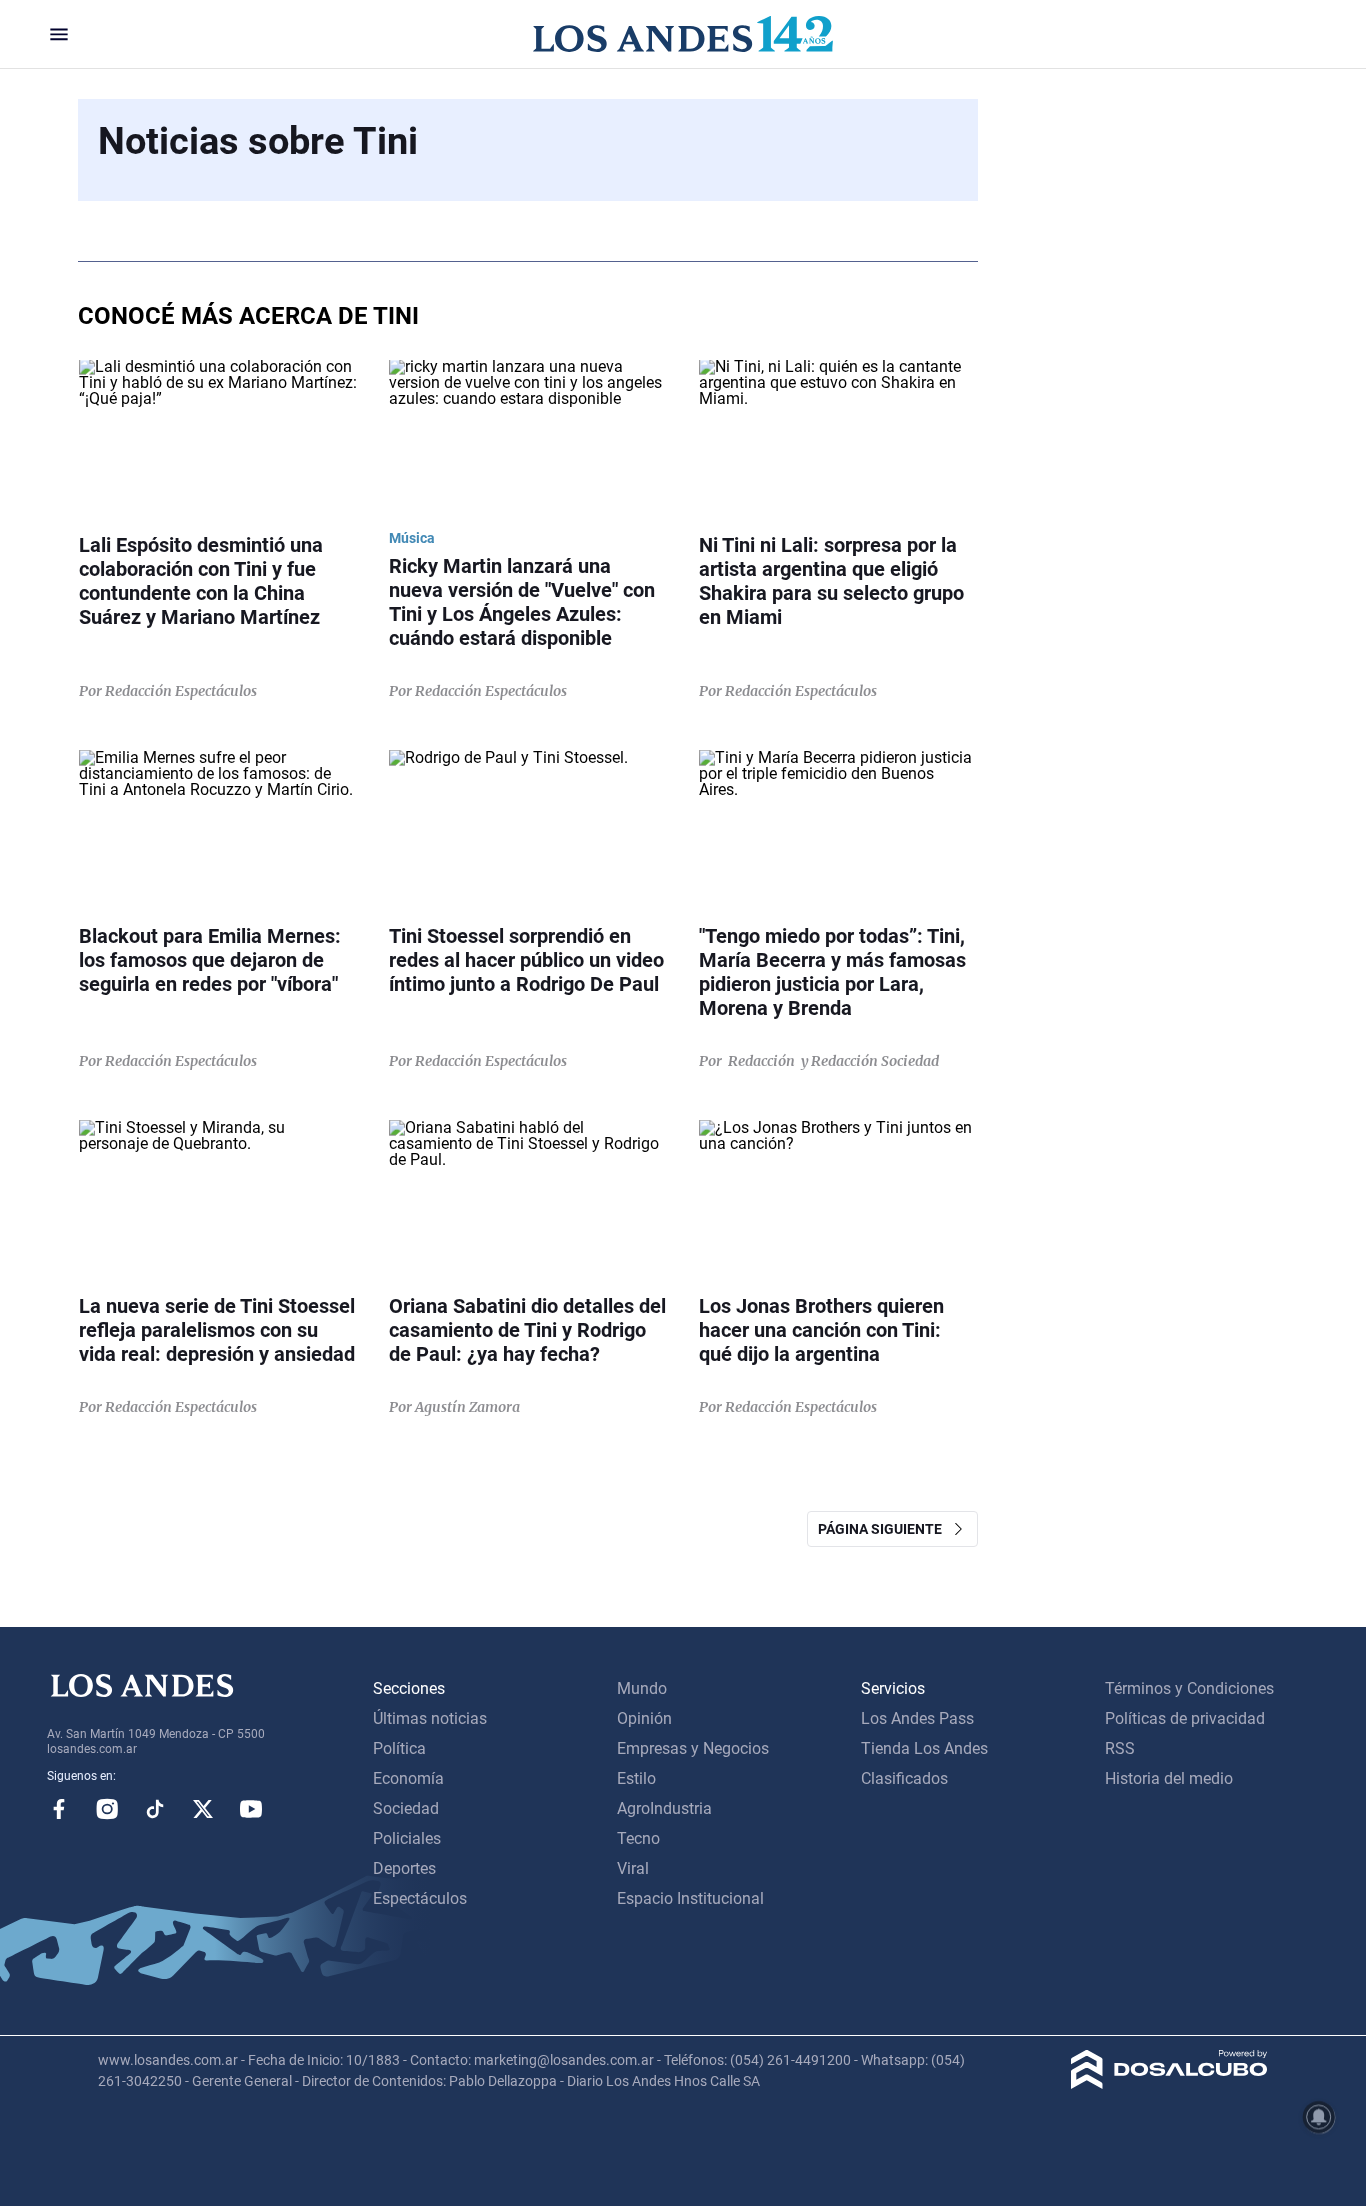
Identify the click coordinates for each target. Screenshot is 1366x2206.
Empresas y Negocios (693, 1748)
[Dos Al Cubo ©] (1169, 2083)
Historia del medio (1169, 1778)
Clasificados (904, 1778)
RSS (1120, 1748)
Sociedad (406, 1808)
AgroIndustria (664, 1808)
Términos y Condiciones (1189, 1688)
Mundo (642, 1688)
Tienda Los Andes (924, 1748)
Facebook (59, 1809)
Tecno (638, 1838)
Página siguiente (884, 1529)
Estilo (636, 1778)
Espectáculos (420, 1898)
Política (399, 1748)
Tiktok (155, 1809)
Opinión (644, 1718)
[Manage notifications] (1319, 2117)
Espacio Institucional (690, 1898)
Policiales (407, 1838)
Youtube (251, 1809)
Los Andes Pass (917, 1718)
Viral (633, 1868)
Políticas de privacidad (1185, 1718)
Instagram (107, 1809)
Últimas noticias (430, 1718)
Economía (408, 1778)
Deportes (404, 1868)
